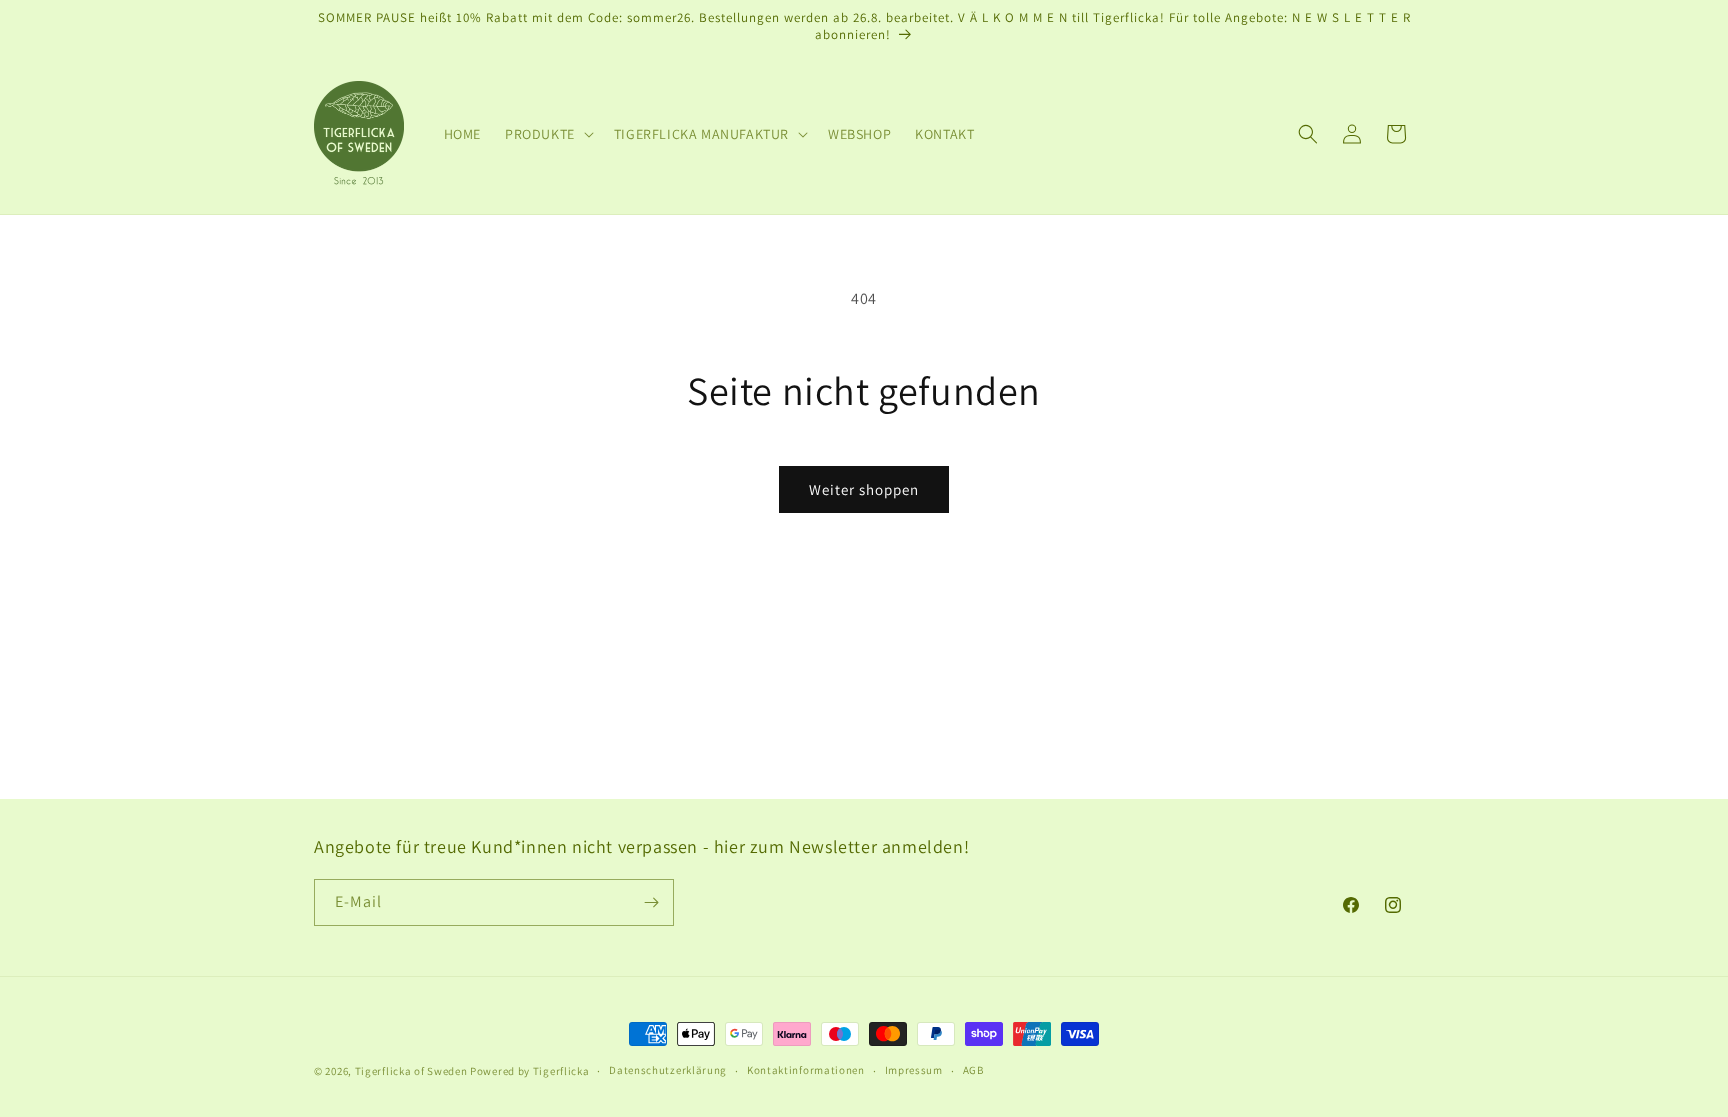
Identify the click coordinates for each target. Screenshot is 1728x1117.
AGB (973, 1070)
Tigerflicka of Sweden (411, 1071)
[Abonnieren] (651, 902)
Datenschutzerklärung (668, 1070)
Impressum (914, 1070)
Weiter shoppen (864, 489)
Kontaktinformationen (806, 1070)
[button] (547, 134)
